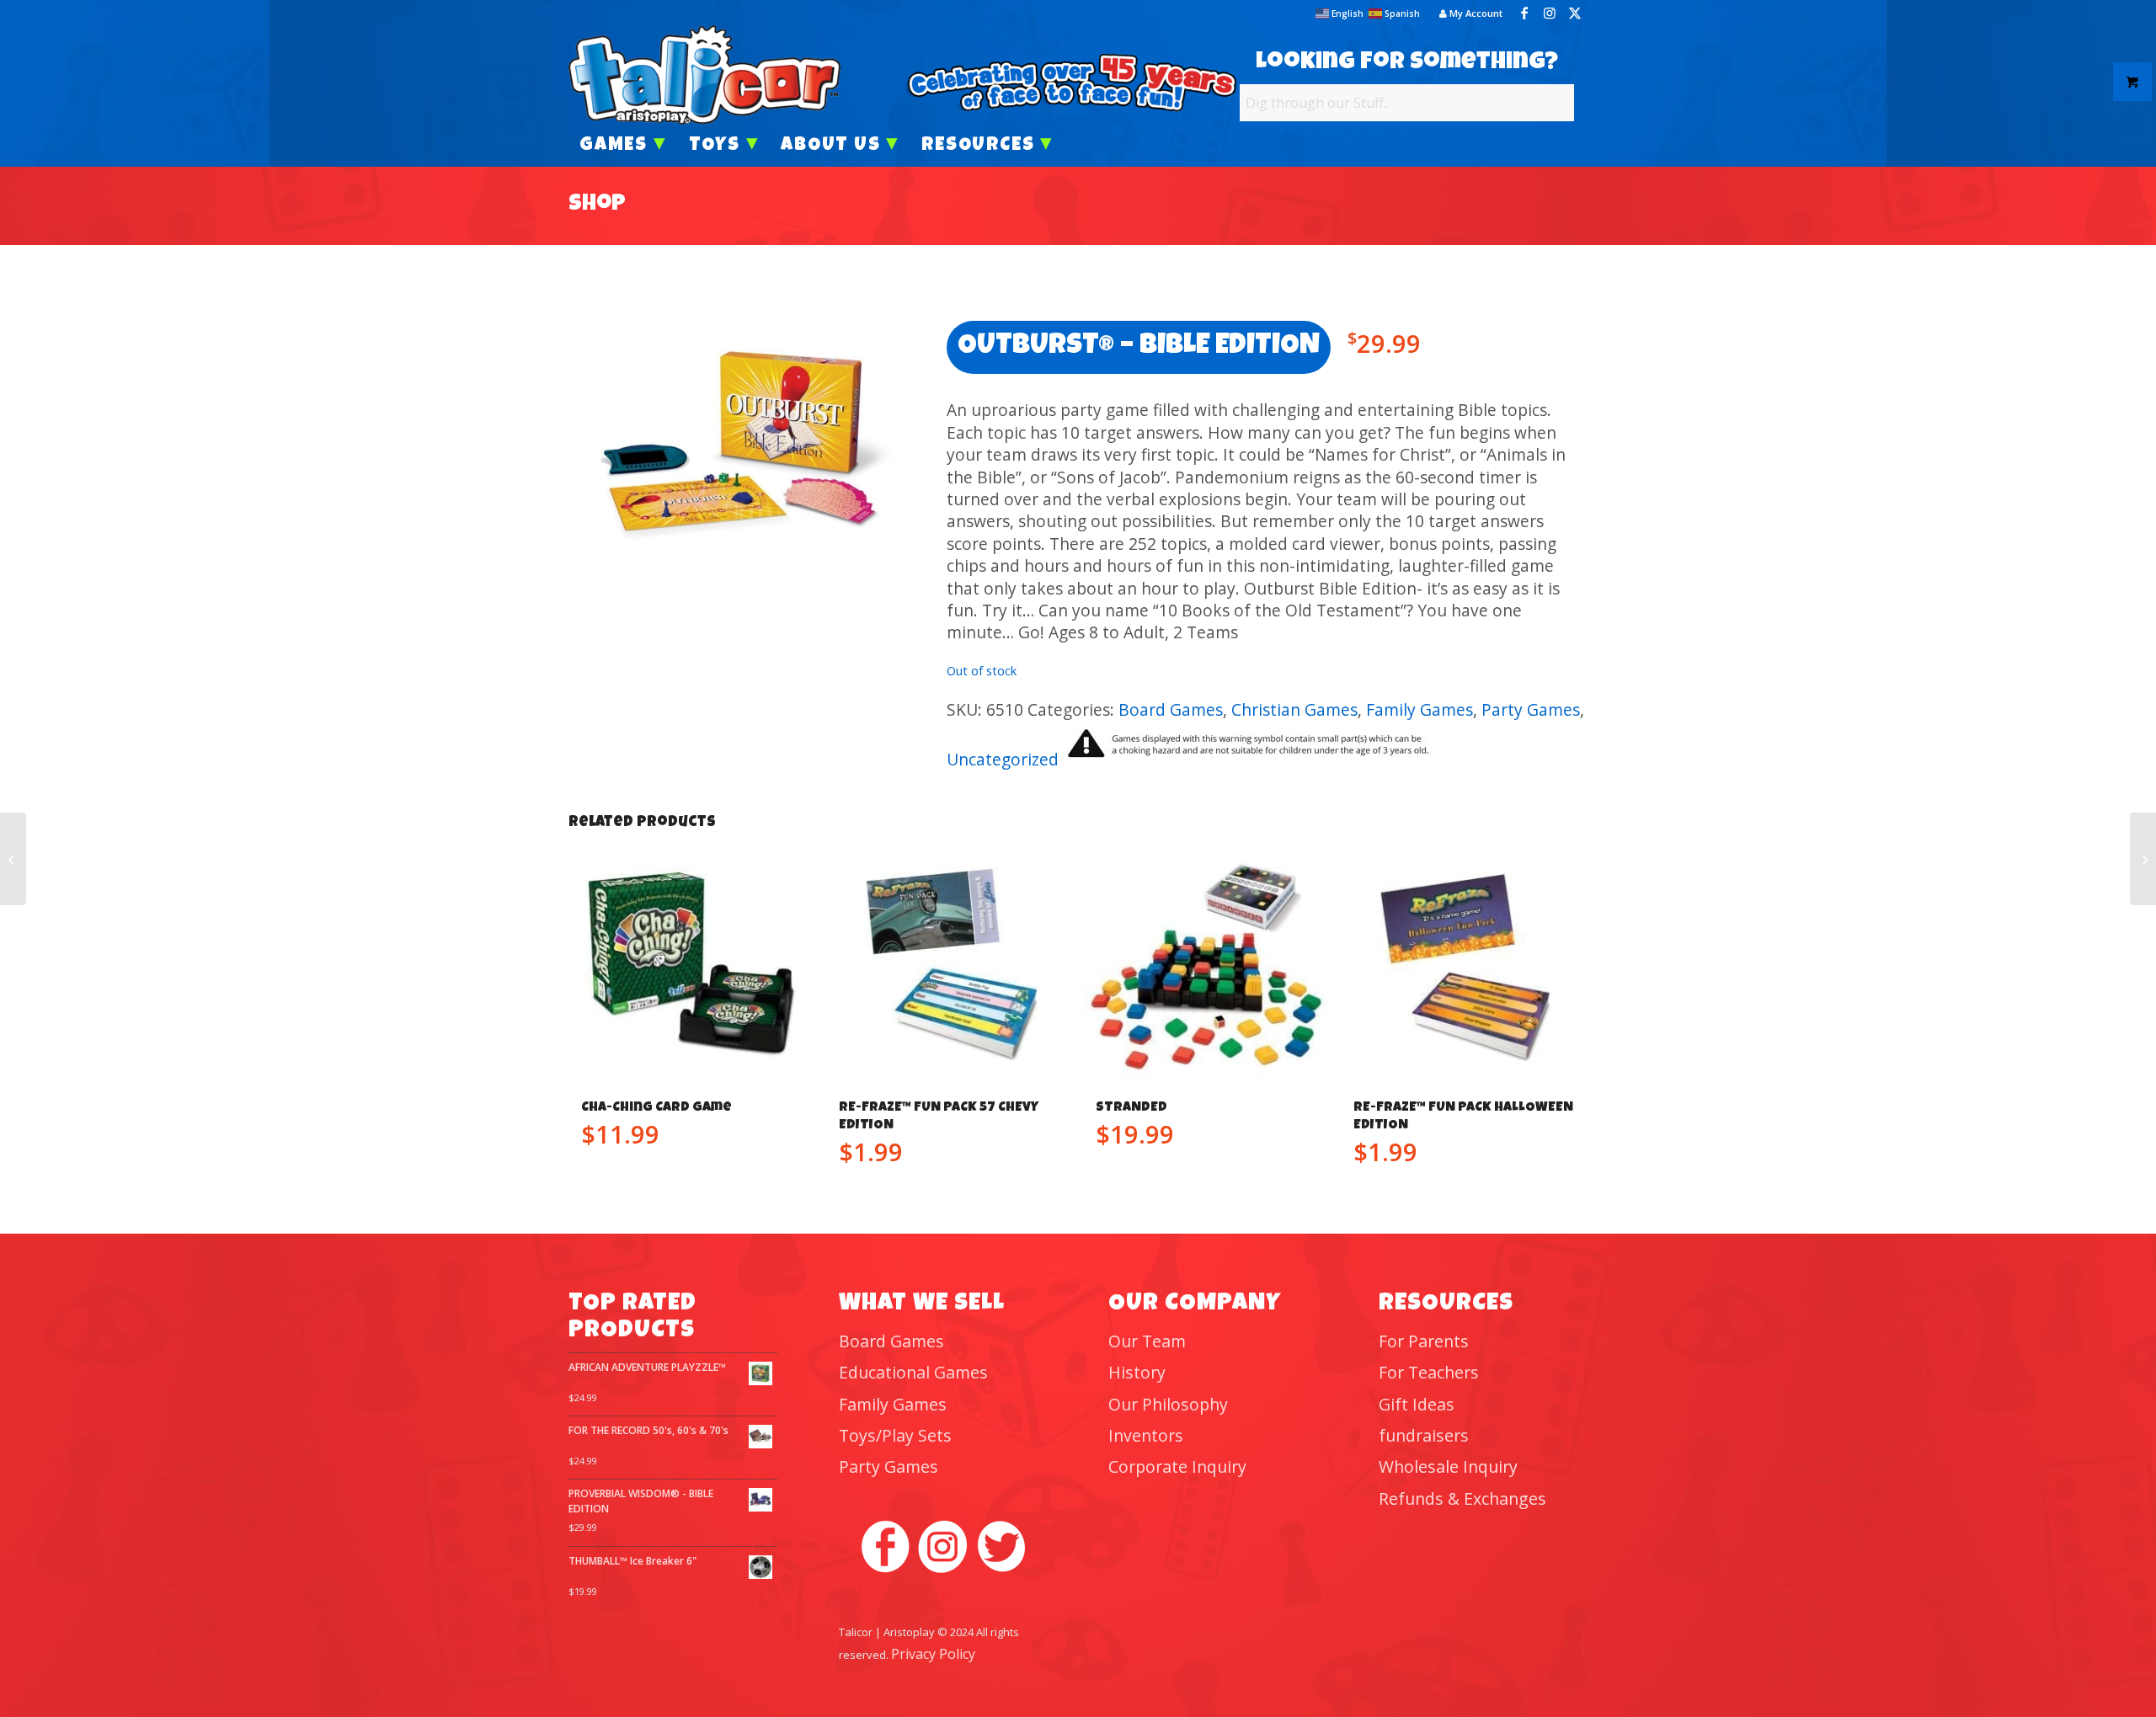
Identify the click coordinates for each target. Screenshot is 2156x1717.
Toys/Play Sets (895, 1435)
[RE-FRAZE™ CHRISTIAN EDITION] (13, 859)
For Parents (1424, 1341)
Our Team (1147, 1341)
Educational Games (913, 1372)
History (1137, 1372)
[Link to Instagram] (1550, 13)
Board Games (1171, 709)
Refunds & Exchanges (1462, 1498)
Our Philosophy (1168, 1404)
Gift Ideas (1417, 1404)
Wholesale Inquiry (1448, 1466)
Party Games (1531, 709)
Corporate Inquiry (1177, 1466)
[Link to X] (1575, 13)
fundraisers (1424, 1435)
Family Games (1420, 709)
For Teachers (1429, 1372)
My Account (1475, 13)
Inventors (1146, 1435)
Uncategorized (1003, 759)
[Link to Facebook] (1524, 13)
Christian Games (1294, 709)
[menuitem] (1467, 13)
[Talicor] (704, 75)
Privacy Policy (933, 1654)
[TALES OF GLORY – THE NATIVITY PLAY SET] (2143, 859)
